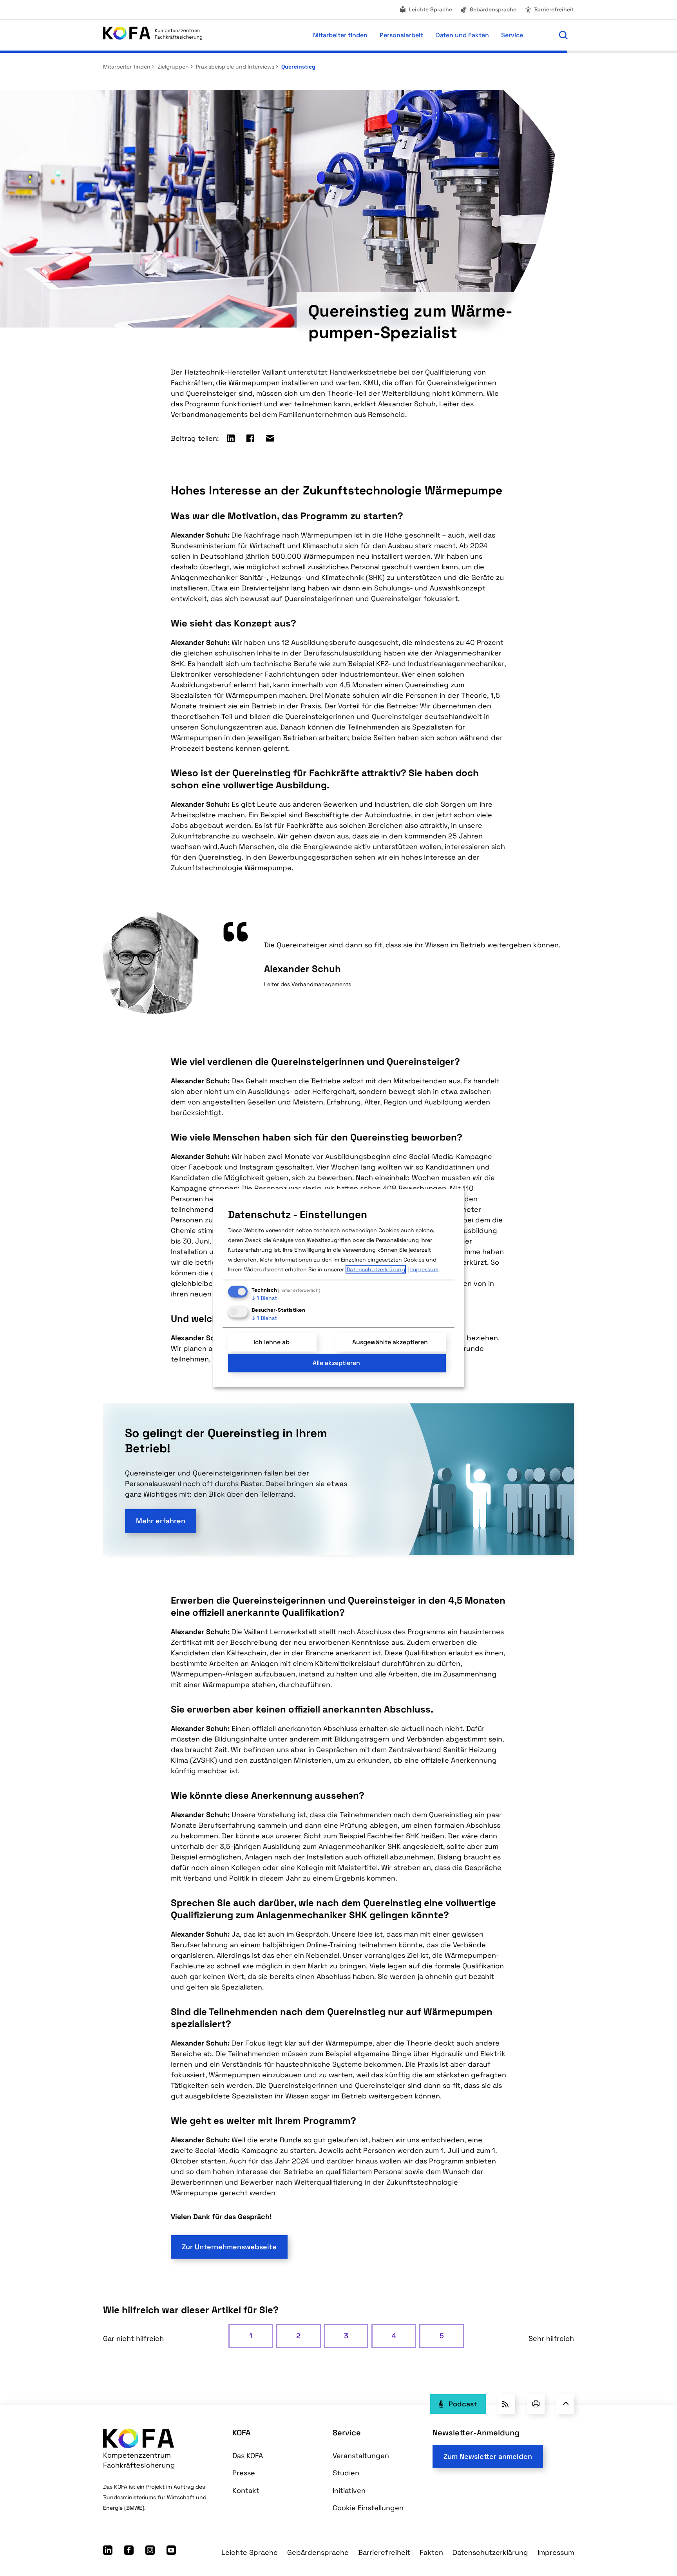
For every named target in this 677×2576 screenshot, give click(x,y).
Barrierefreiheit (554, 9)
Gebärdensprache (493, 9)
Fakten (431, 2552)
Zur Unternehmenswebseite (229, 2247)
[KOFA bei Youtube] (171, 2552)
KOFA (242, 2433)
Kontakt (246, 2490)
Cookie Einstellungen (368, 2508)
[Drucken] (536, 2404)
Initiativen (349, 2490)
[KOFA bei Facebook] (129, 2552)
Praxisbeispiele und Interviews (234, 67)
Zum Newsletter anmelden (488, 2456)
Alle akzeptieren (336, 1363)
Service (347, 2433)
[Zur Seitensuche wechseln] (563, 35)
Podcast (463, 2404)
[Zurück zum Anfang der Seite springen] (565, 2404)
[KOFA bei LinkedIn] (108, 2552)
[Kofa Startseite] (153, 35)
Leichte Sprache (430, 9)
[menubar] (377, 35)
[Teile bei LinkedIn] (231, 438)
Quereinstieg (298, 67)
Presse (244, 2473)
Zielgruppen (172, 67)
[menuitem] (425, 10)
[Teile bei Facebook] (250, 438)
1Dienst (264, 1298)
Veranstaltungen (361, 2456)
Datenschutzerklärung (490, 2552)
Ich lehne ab (272, 1342)
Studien (346, 2473)
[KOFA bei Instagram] (150, 2552)
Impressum (556, 2552)
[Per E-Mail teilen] (270, 438)
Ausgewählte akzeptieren (390, 1342)
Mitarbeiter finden (127, 67)
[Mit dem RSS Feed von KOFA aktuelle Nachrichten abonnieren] (506, 2404)
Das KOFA (248, 2456)
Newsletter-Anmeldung (476, 2433)
